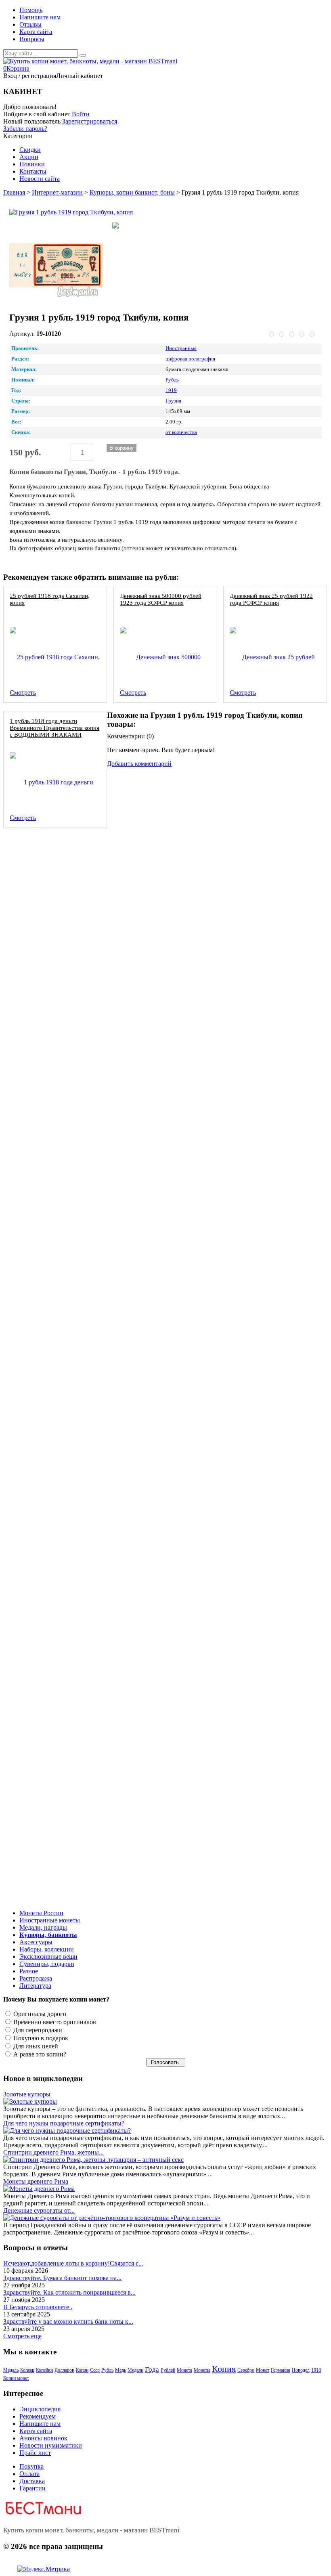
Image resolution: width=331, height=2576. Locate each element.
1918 (316, 2370)
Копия (224, 2369)
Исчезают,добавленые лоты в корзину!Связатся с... (73, 2263)
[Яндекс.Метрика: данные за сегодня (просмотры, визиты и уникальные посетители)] (44, 2569)
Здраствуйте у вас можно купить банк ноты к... (68, 2321)
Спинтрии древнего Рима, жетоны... (53, 2152)
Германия (281, 2370)
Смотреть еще (22, 2336)
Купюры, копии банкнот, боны (132, 192)
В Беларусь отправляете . (38, 2307)
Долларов (64, 2370)
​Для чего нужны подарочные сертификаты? (64, 2123)
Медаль (11, 2370)
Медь (120, 2370)
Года (152, 2370)
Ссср (95, 2370)
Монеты (202, 2370)
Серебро (246, 2370)
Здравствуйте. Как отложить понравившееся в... (69, 2292)
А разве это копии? (39, 2054)
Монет (263, 2370)
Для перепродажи (37, 2030)
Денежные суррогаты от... (39, 2210)
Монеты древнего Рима (36, 2181)
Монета (184, 2370)
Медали (135, 2370)
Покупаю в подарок (40, 2038)
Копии (82, 2370)
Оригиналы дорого (39, 2014)
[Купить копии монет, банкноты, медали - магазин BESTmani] (90, 61)
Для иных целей (35, 2046)
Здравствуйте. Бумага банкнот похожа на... (62, 2278)
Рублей (168, 2370)
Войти (81, 114)
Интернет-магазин (57, 192)
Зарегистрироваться (90, 121)
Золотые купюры (27, 2094)
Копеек (27, 2370)
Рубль (107, 2370)
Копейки (44, 2370)
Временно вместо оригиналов (54, 2022)
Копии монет (16, 2378)
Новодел (301, 2370)
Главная (14, 192)
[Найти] (83, 55)
